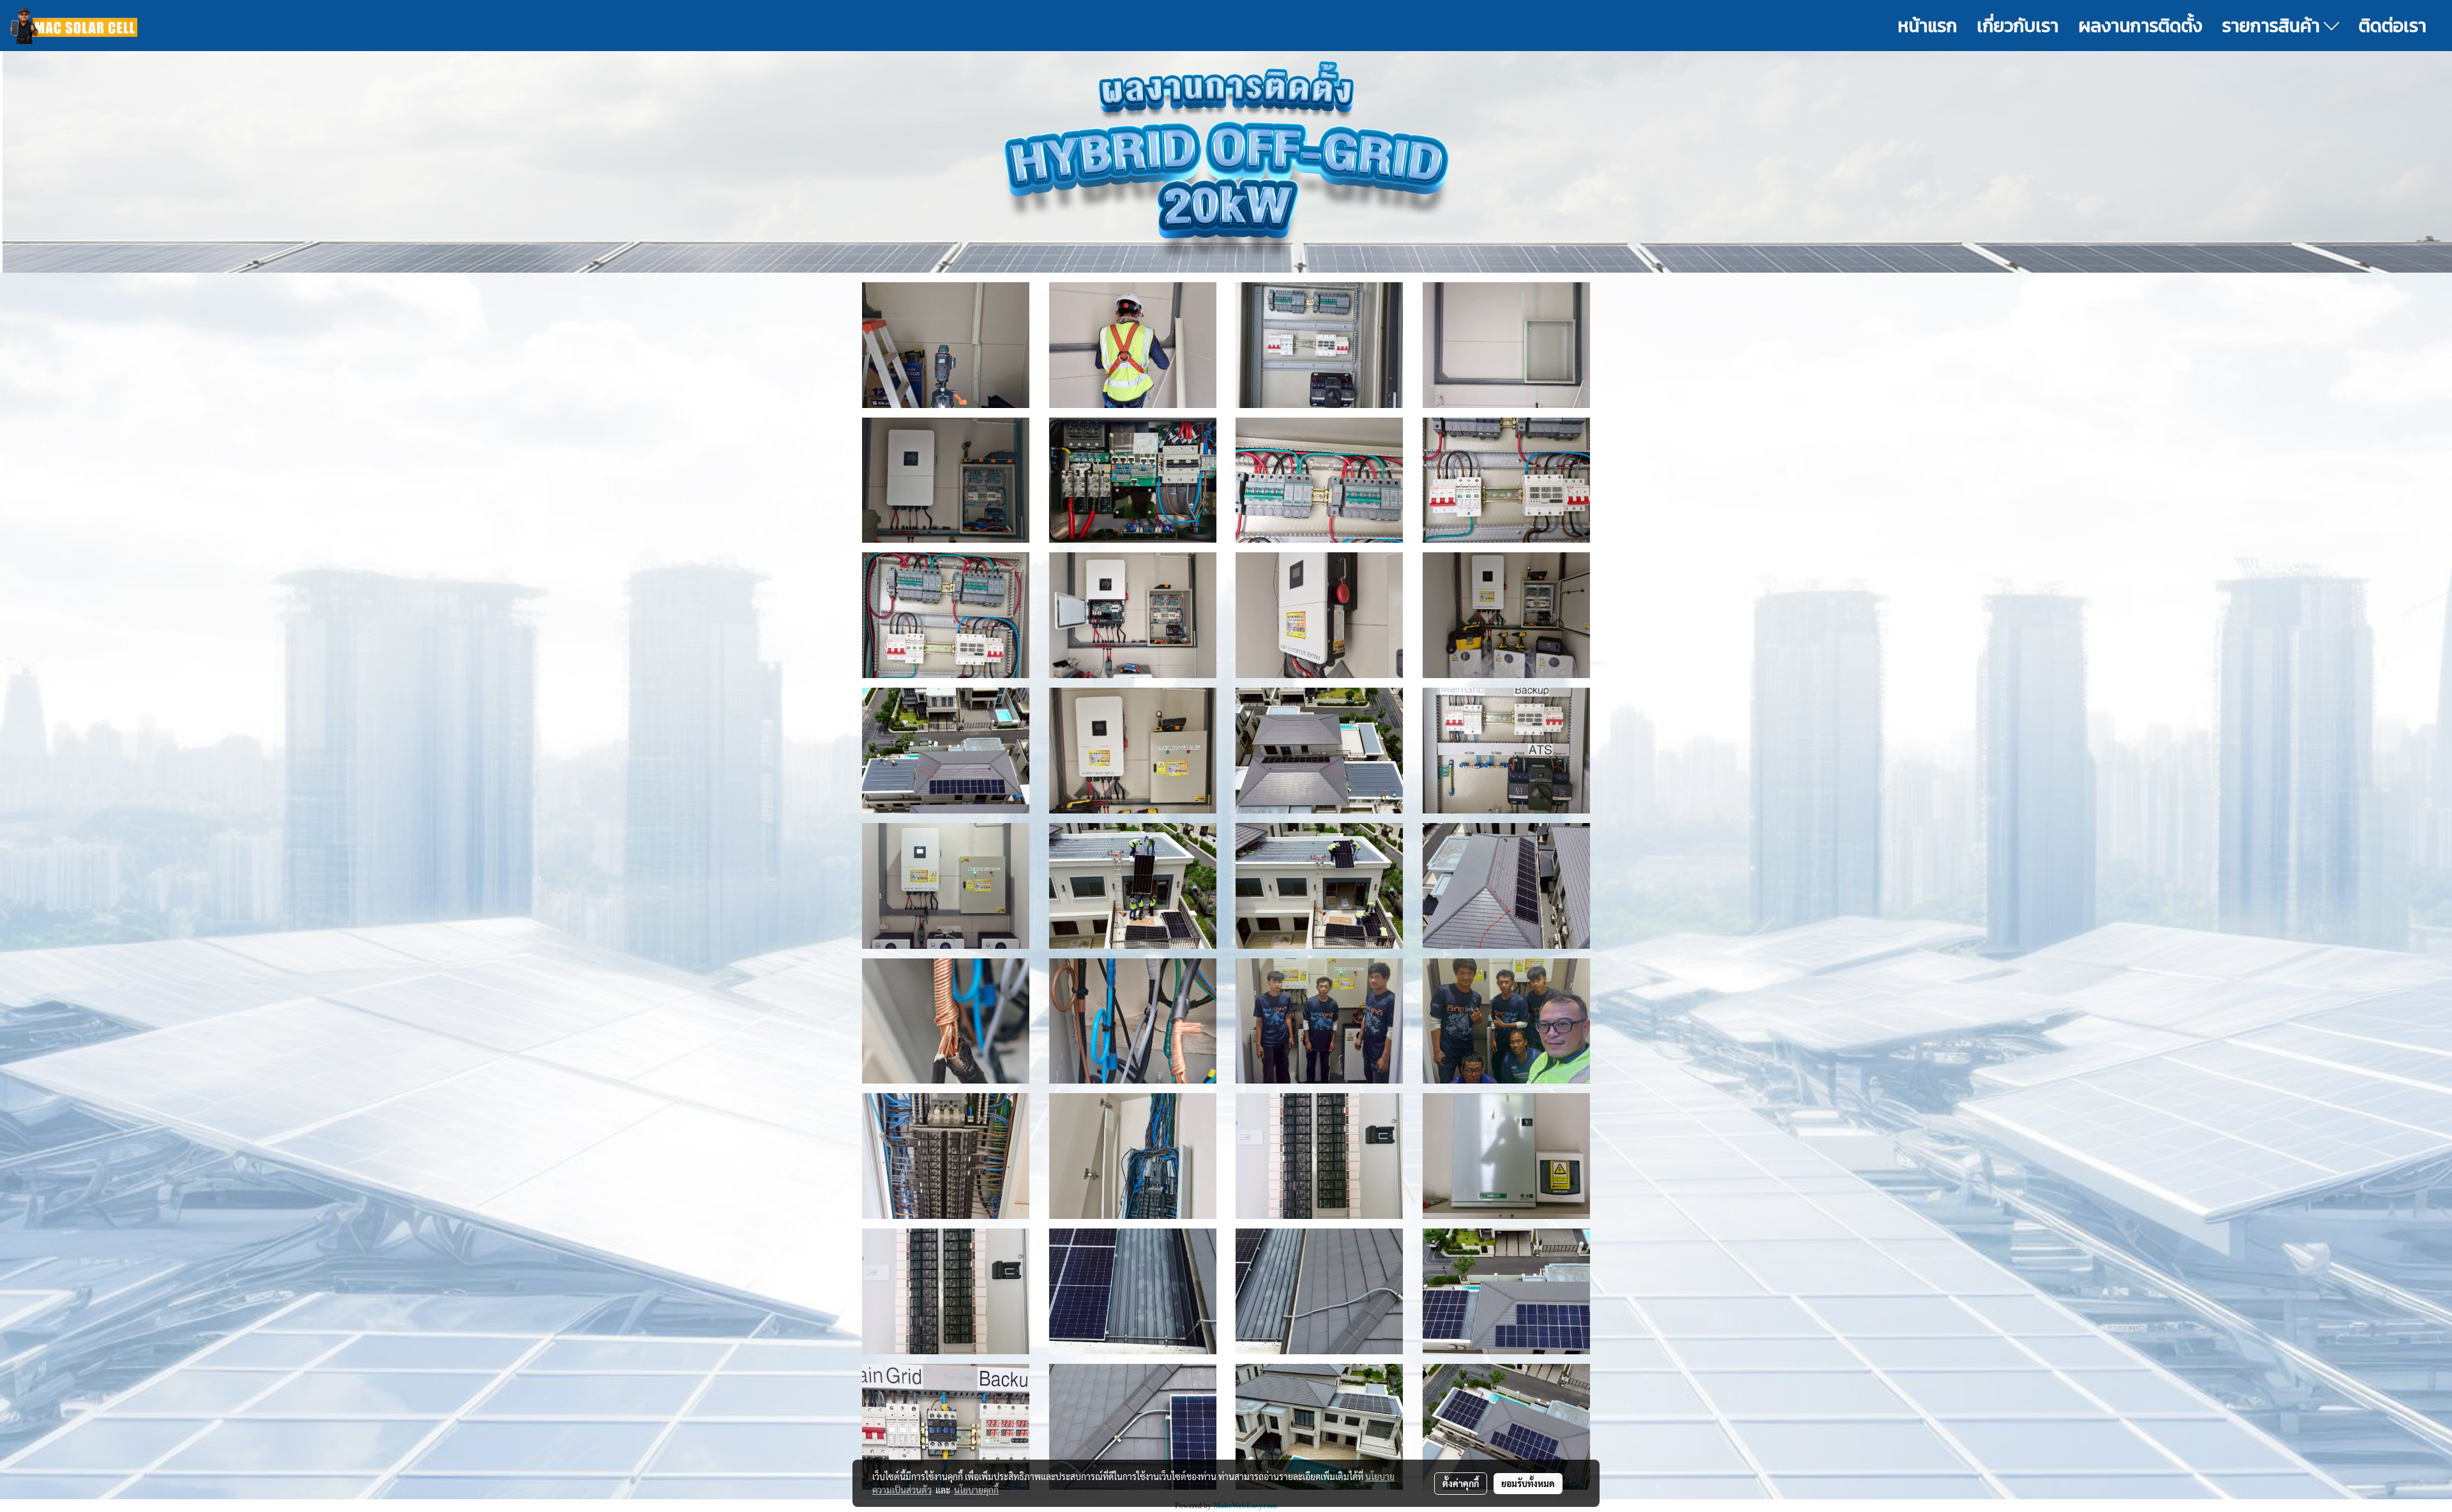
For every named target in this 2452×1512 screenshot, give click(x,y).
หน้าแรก (1927, 26)
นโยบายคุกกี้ (976, 1490)
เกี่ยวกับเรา (2018, 26)
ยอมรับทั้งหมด (1528, 1483)
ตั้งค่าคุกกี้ (1461, 1483)
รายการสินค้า (2273, 26)
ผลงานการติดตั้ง (2140, 26)
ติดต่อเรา (2393, 26)
